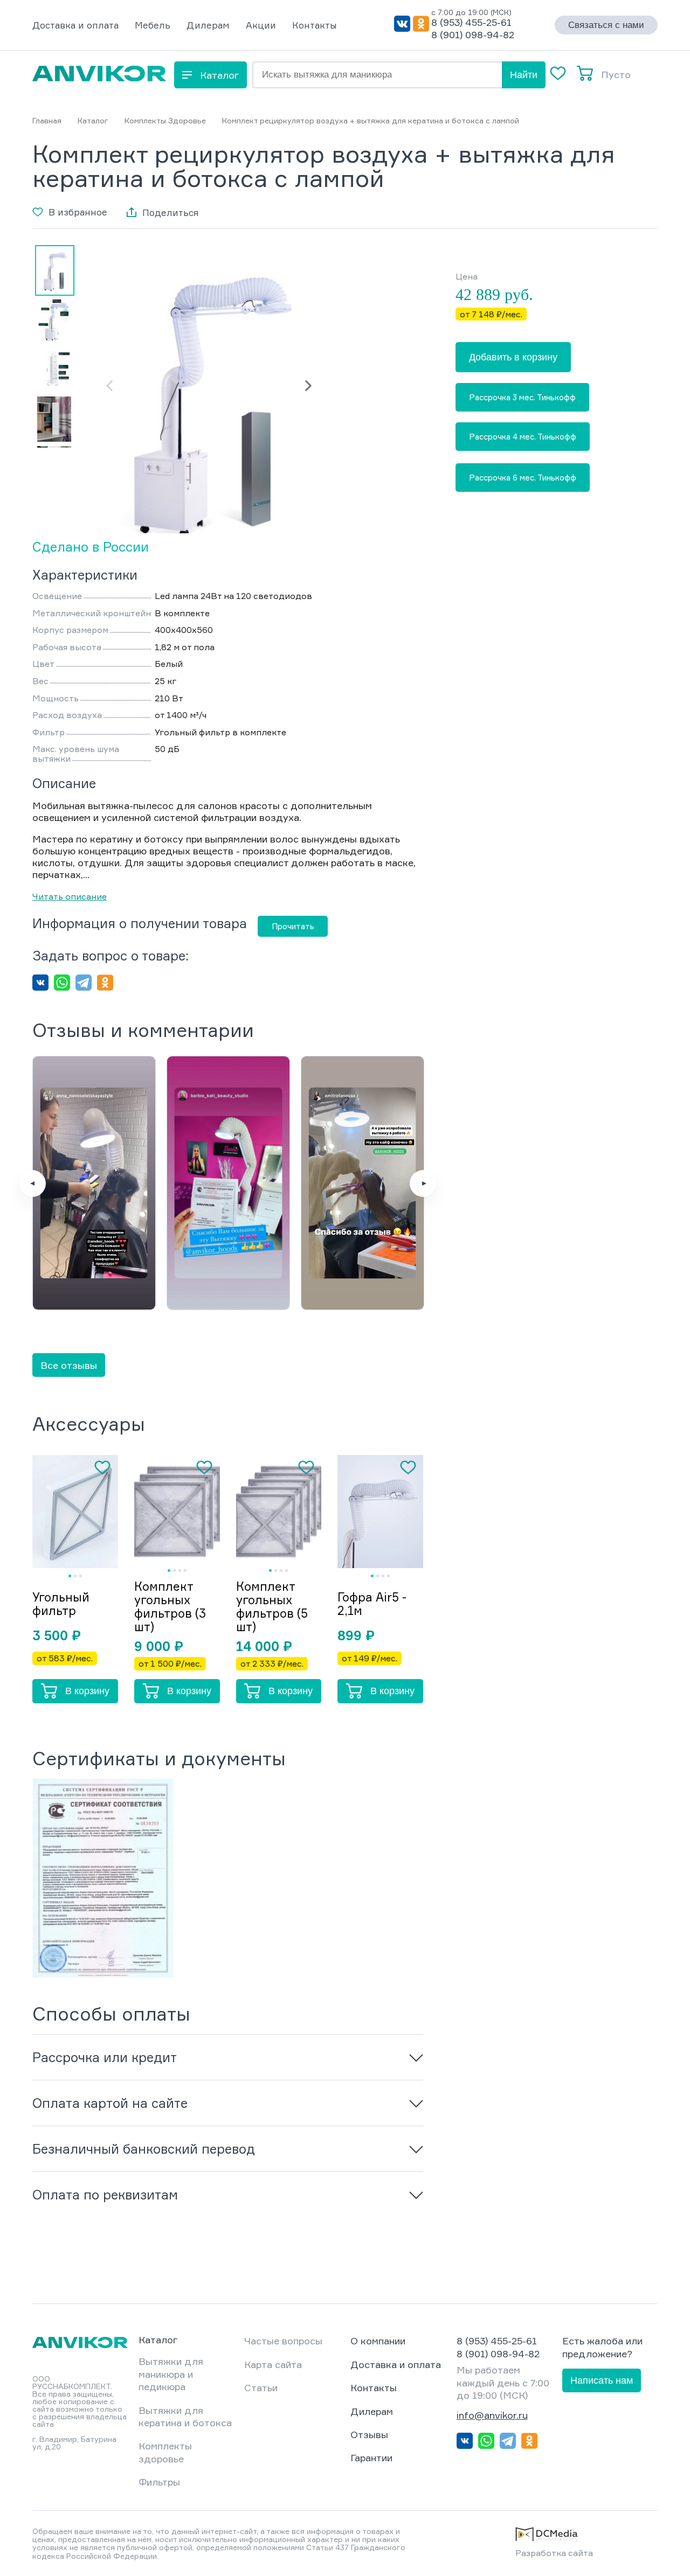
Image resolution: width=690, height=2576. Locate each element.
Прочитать (293, 926)
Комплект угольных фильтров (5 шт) (272, 1606)
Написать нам (602, 2380)
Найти (524, 75)
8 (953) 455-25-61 (471, 22)
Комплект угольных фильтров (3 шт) (170, 1606)
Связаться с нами (606, 25)
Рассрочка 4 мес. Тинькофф (523, 436)
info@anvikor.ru (492, 2415)
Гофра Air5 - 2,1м (372, 1604)
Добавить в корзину (513, 357)
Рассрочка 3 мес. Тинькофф (522, 397)
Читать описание (70, 896)
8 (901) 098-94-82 (473, 34)
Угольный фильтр (61, 1604)
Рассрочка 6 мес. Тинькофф (523, 478)
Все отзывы (69, 1365)
